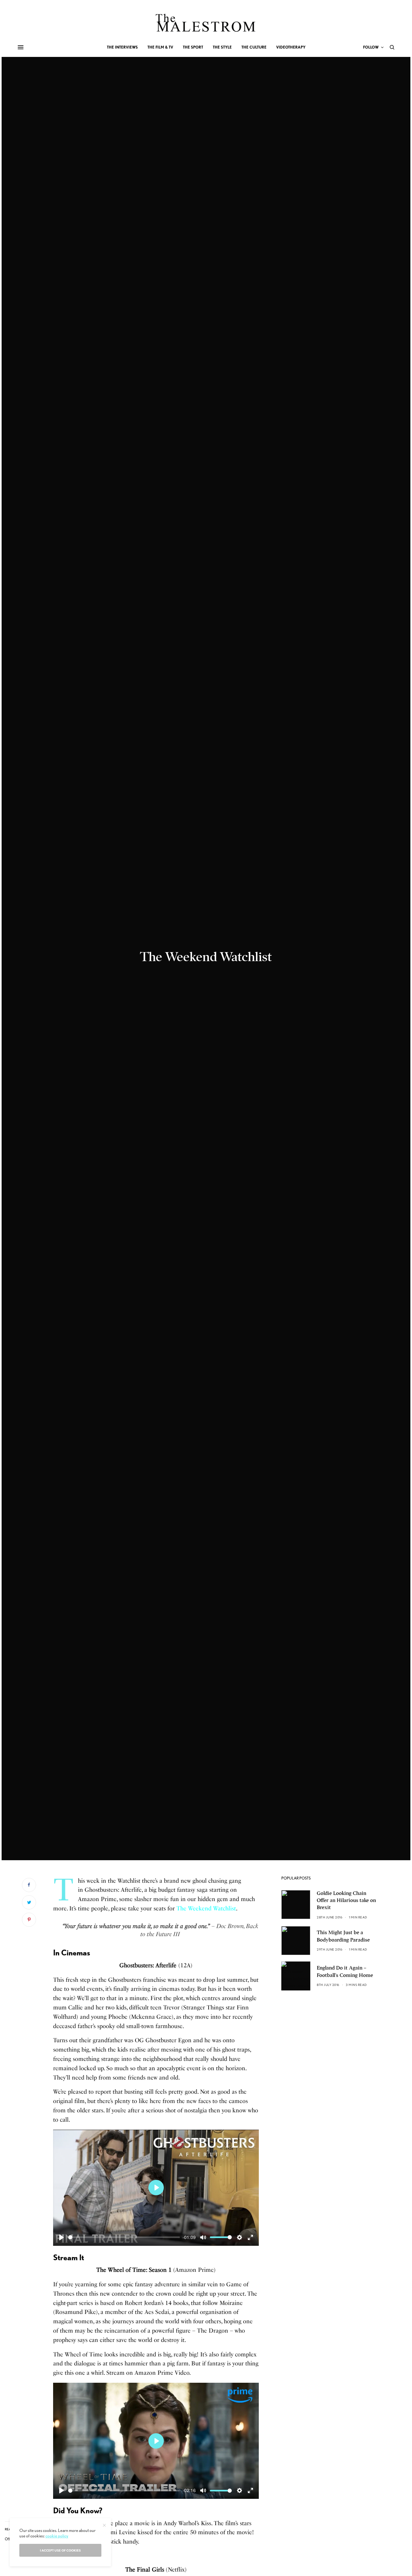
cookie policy (57, 2536)
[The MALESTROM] (206, 23)
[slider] (124, 2237)
